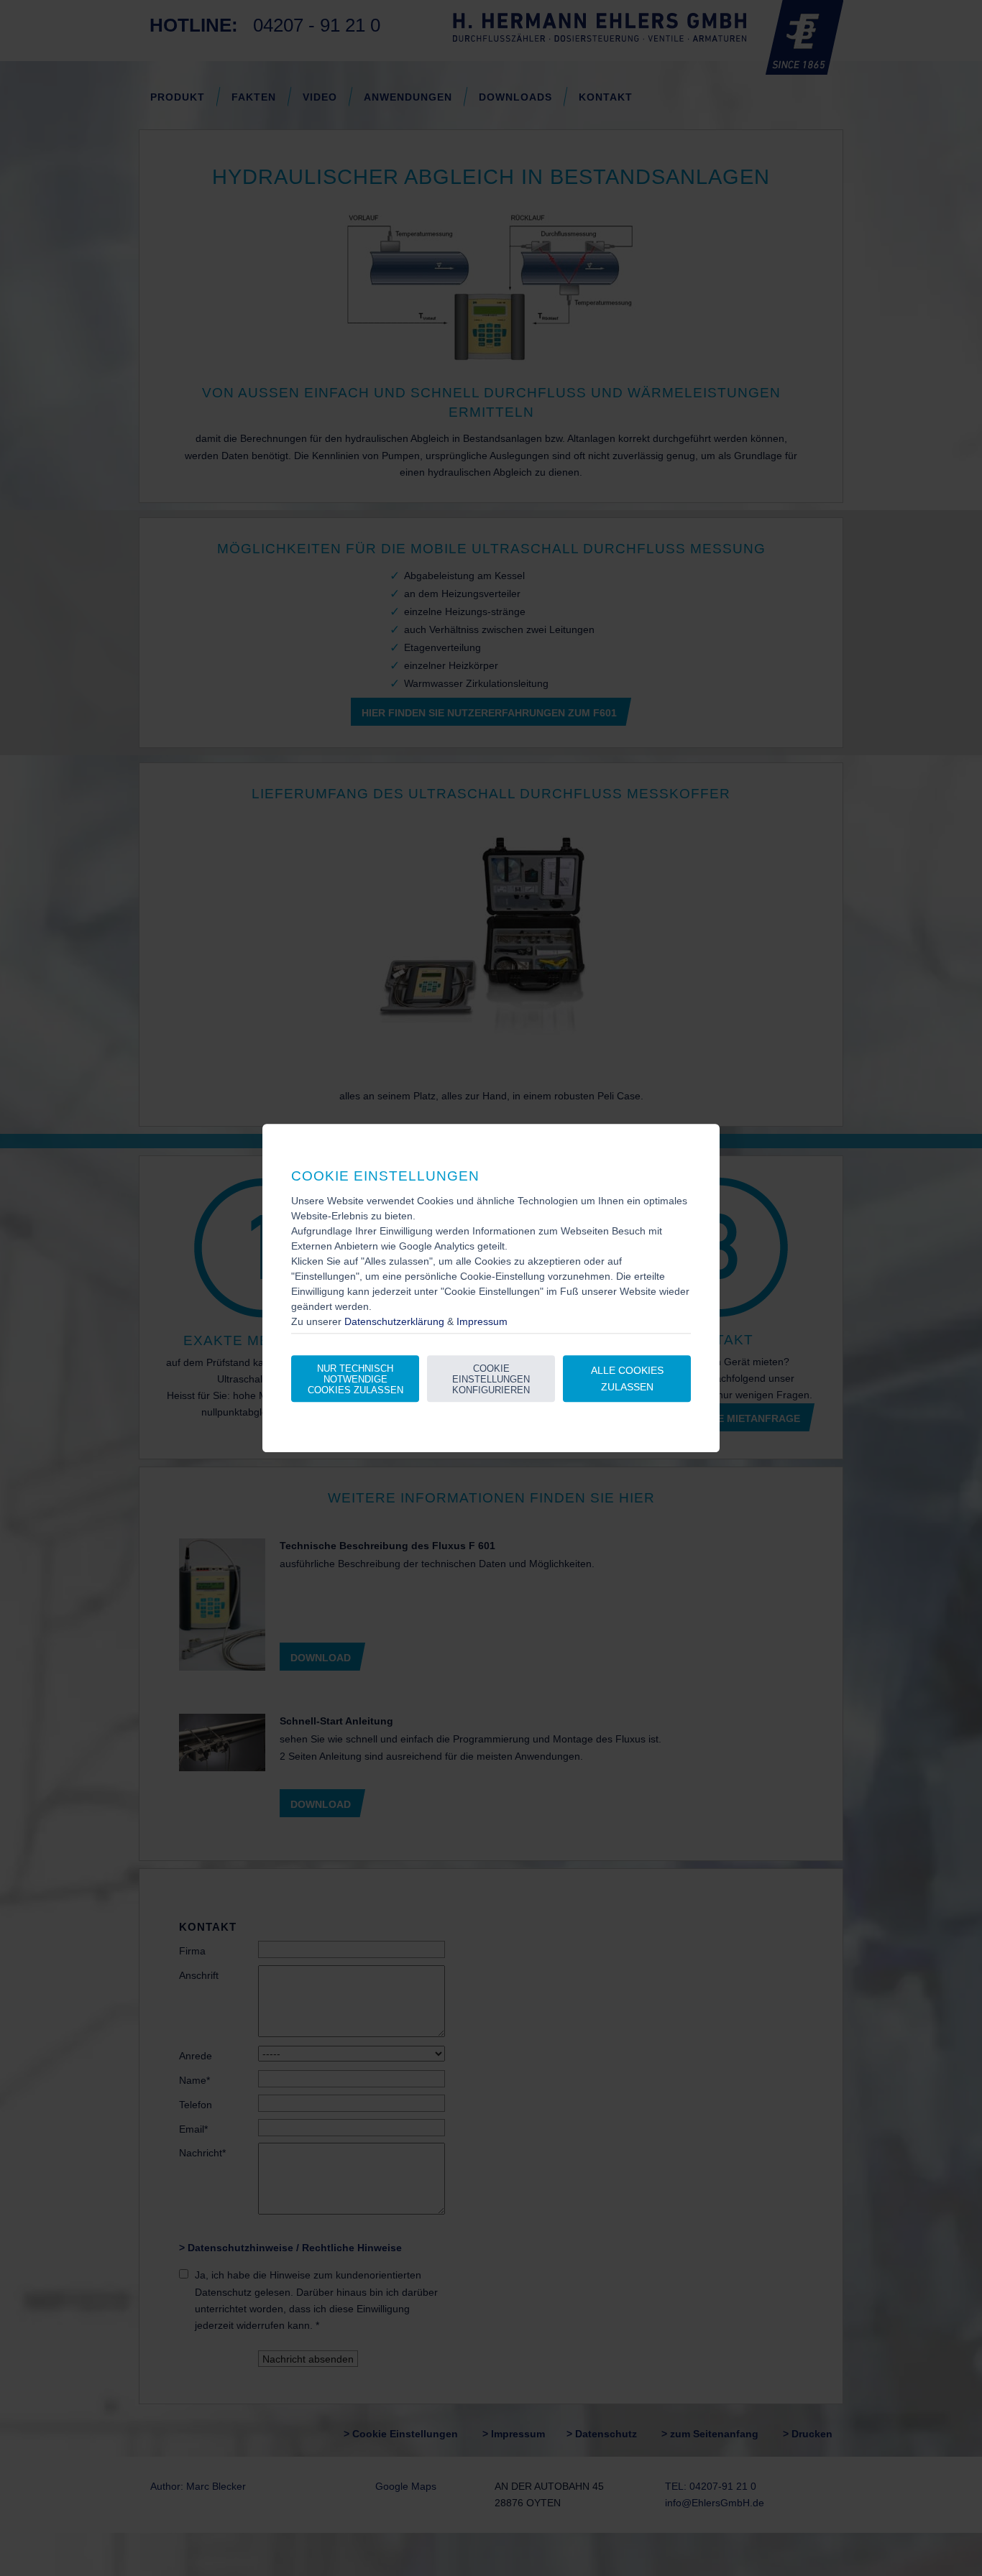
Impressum (482, 1321)
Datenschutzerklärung (394, 1321)
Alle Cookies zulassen (627, 1379)
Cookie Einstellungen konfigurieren (491, 1379)
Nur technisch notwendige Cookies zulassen (355, 1379)
